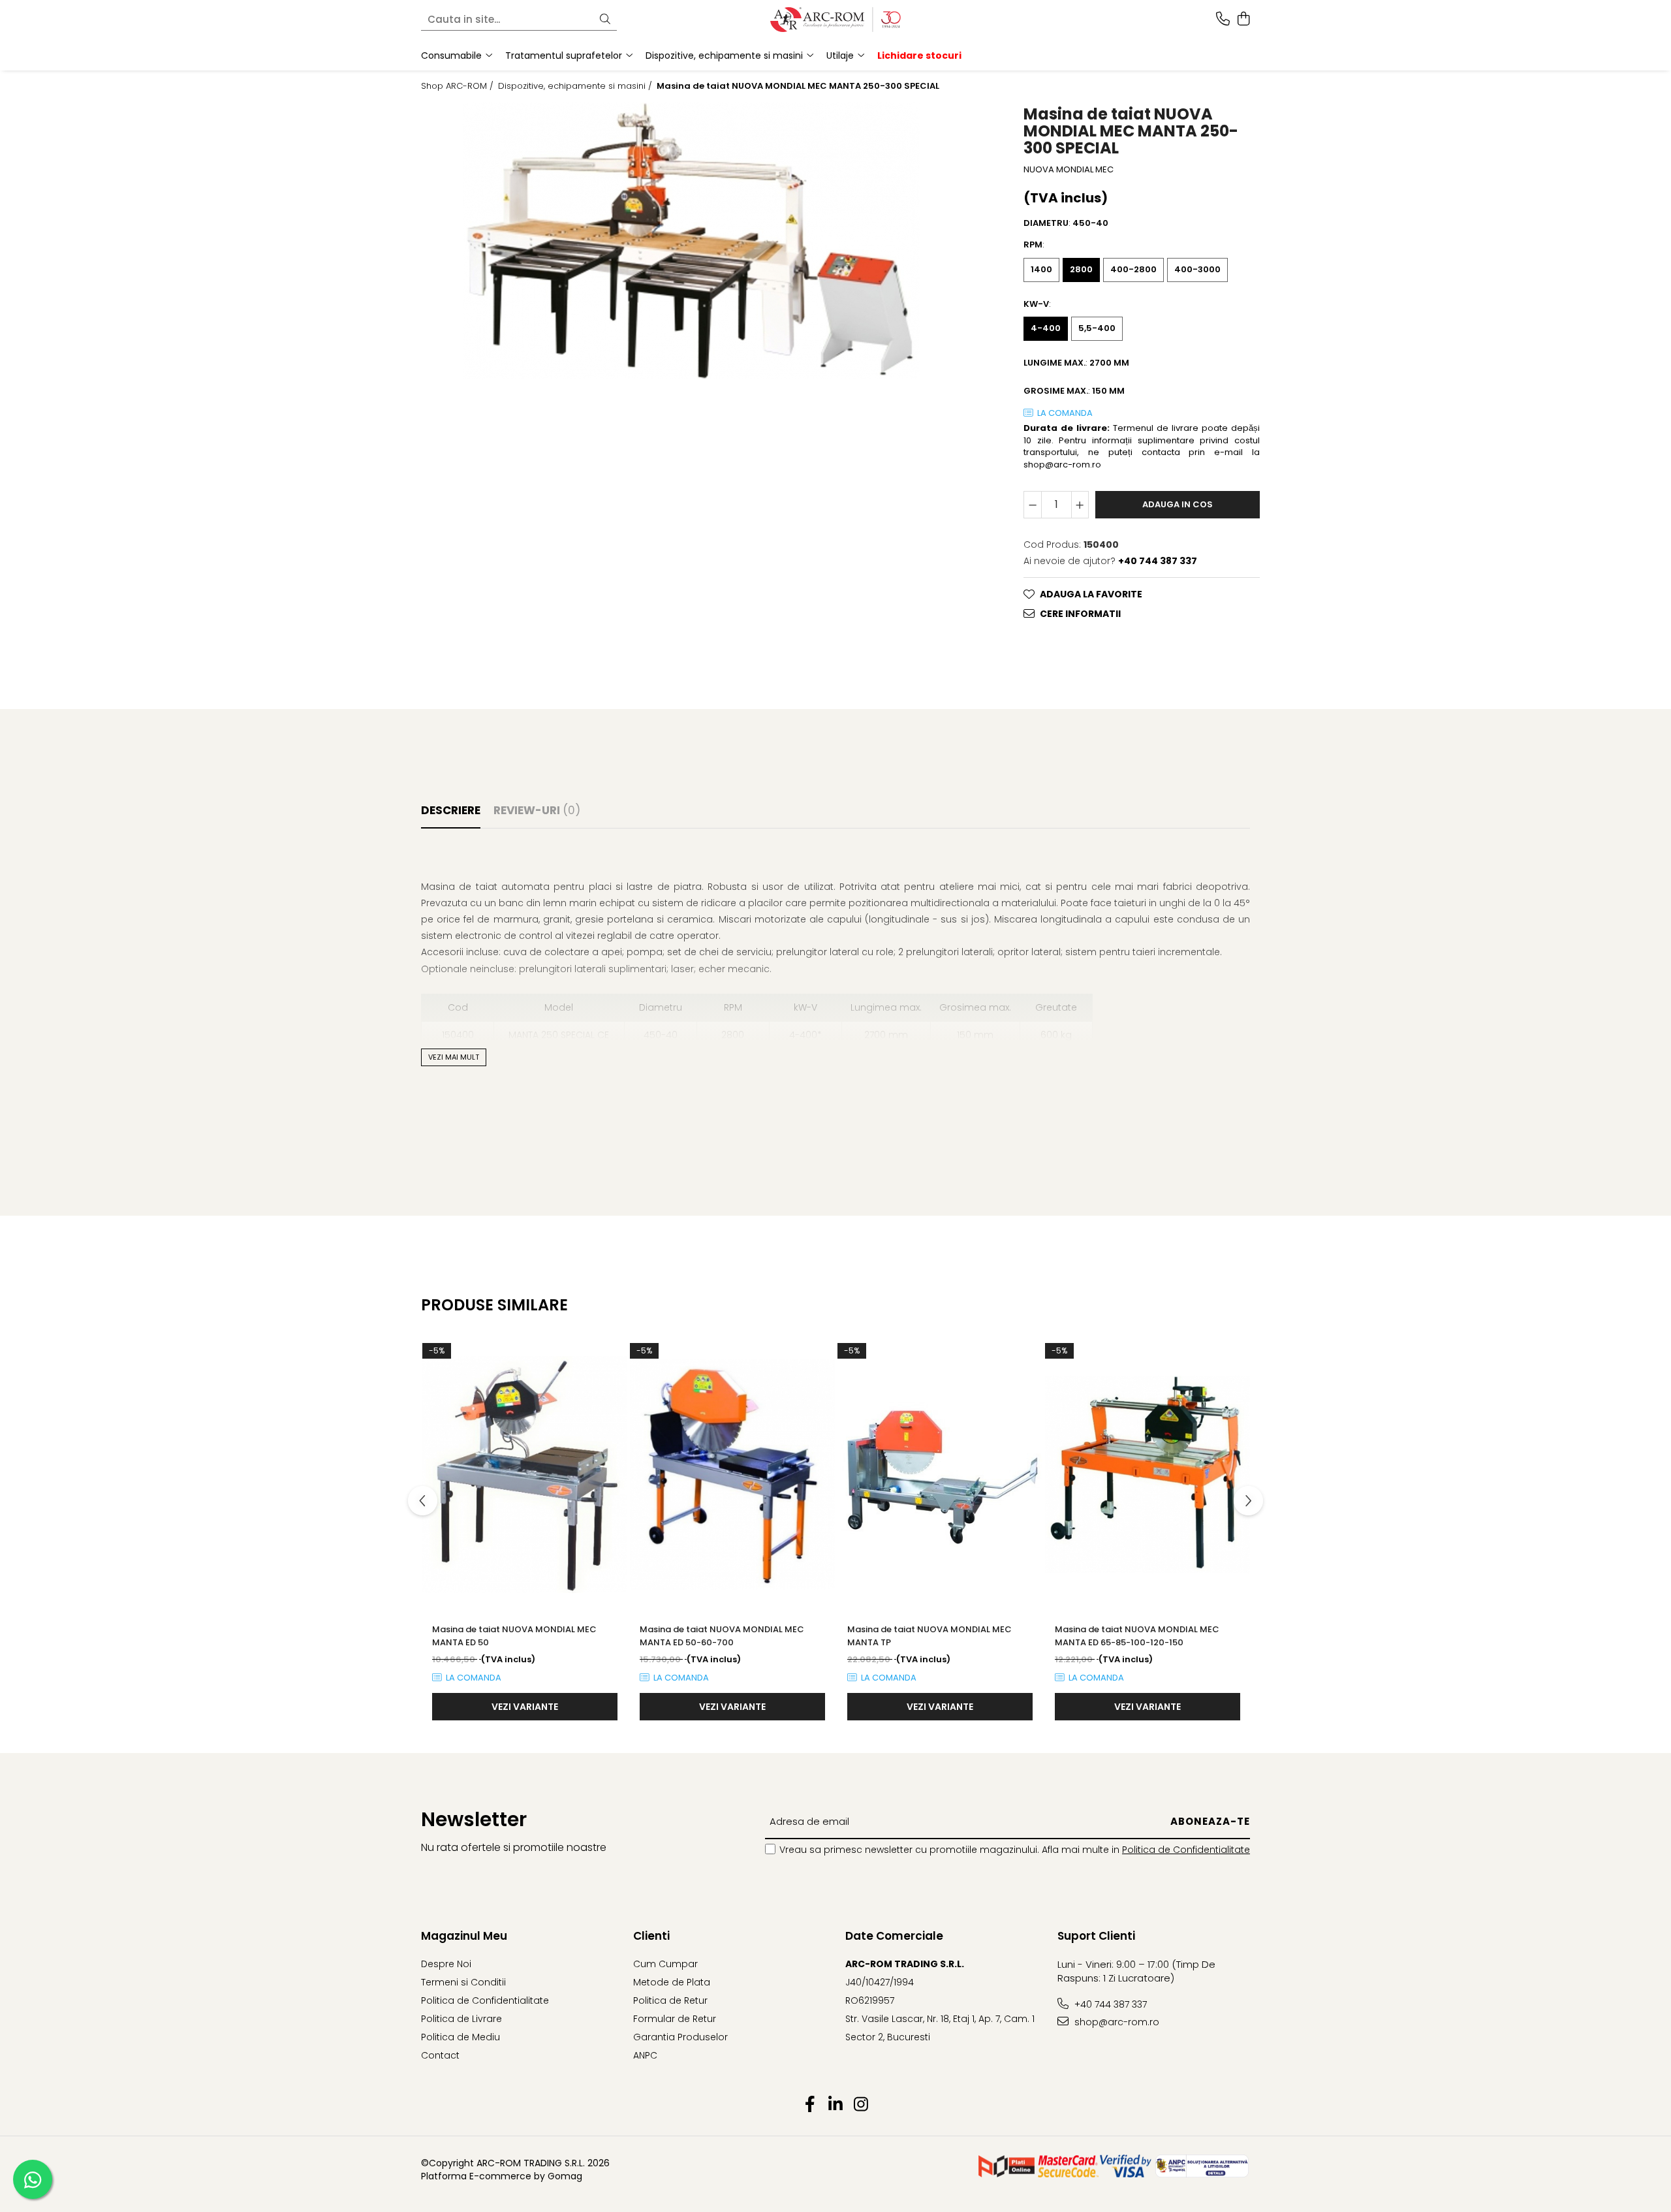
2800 (1081, 269)
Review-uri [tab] (537, 810)
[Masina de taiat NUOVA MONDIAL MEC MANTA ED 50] (525, 1475)
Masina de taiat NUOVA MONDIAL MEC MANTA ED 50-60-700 (722, 1636)
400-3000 (1197, 269)
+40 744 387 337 (1109, 2004)
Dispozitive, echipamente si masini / (576, 86)
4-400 (1046, 328)
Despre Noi (446, 1964)
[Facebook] (810, 2105)
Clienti (651, 1936)
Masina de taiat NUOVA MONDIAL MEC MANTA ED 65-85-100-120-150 (1137, 1636)
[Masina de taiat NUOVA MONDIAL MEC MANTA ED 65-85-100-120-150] (1148, 1475)
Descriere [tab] (451, 810)
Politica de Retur (670, 2000)
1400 (1041, 269)
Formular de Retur (675, 2019)
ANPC (645, 2055)
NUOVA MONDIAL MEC (1069, 170)
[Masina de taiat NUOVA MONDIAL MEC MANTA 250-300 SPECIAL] (691, 241)
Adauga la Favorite (1091, 594)
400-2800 (1133, 269)
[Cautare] (605, 20)
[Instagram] (861, 2105)
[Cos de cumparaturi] (1243, 20)
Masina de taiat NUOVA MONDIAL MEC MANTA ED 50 (514, 1636)
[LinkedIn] (836, 2105)
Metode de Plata (672, 1982)
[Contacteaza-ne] (1223, 20)
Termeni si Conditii (463, 1982)
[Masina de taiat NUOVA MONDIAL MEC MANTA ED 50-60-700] (732, 1475)
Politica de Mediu (461, 2037)
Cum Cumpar (665, 1964)
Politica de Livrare (461, 2019)
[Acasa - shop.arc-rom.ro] (835, 20)
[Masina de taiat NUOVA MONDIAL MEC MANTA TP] (940, 1475)
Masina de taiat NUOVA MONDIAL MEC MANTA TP (929, 1636)
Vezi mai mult (454, 1057)
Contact (440, 2055)
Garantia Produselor (680, 2037)
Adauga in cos (1178, 504)
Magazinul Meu (464, 1936)
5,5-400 (1097, 328)
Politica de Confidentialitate (1186, 1850)
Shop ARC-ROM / (459, 86)
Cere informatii (1080, 614)
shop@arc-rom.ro (1116, 2022)
